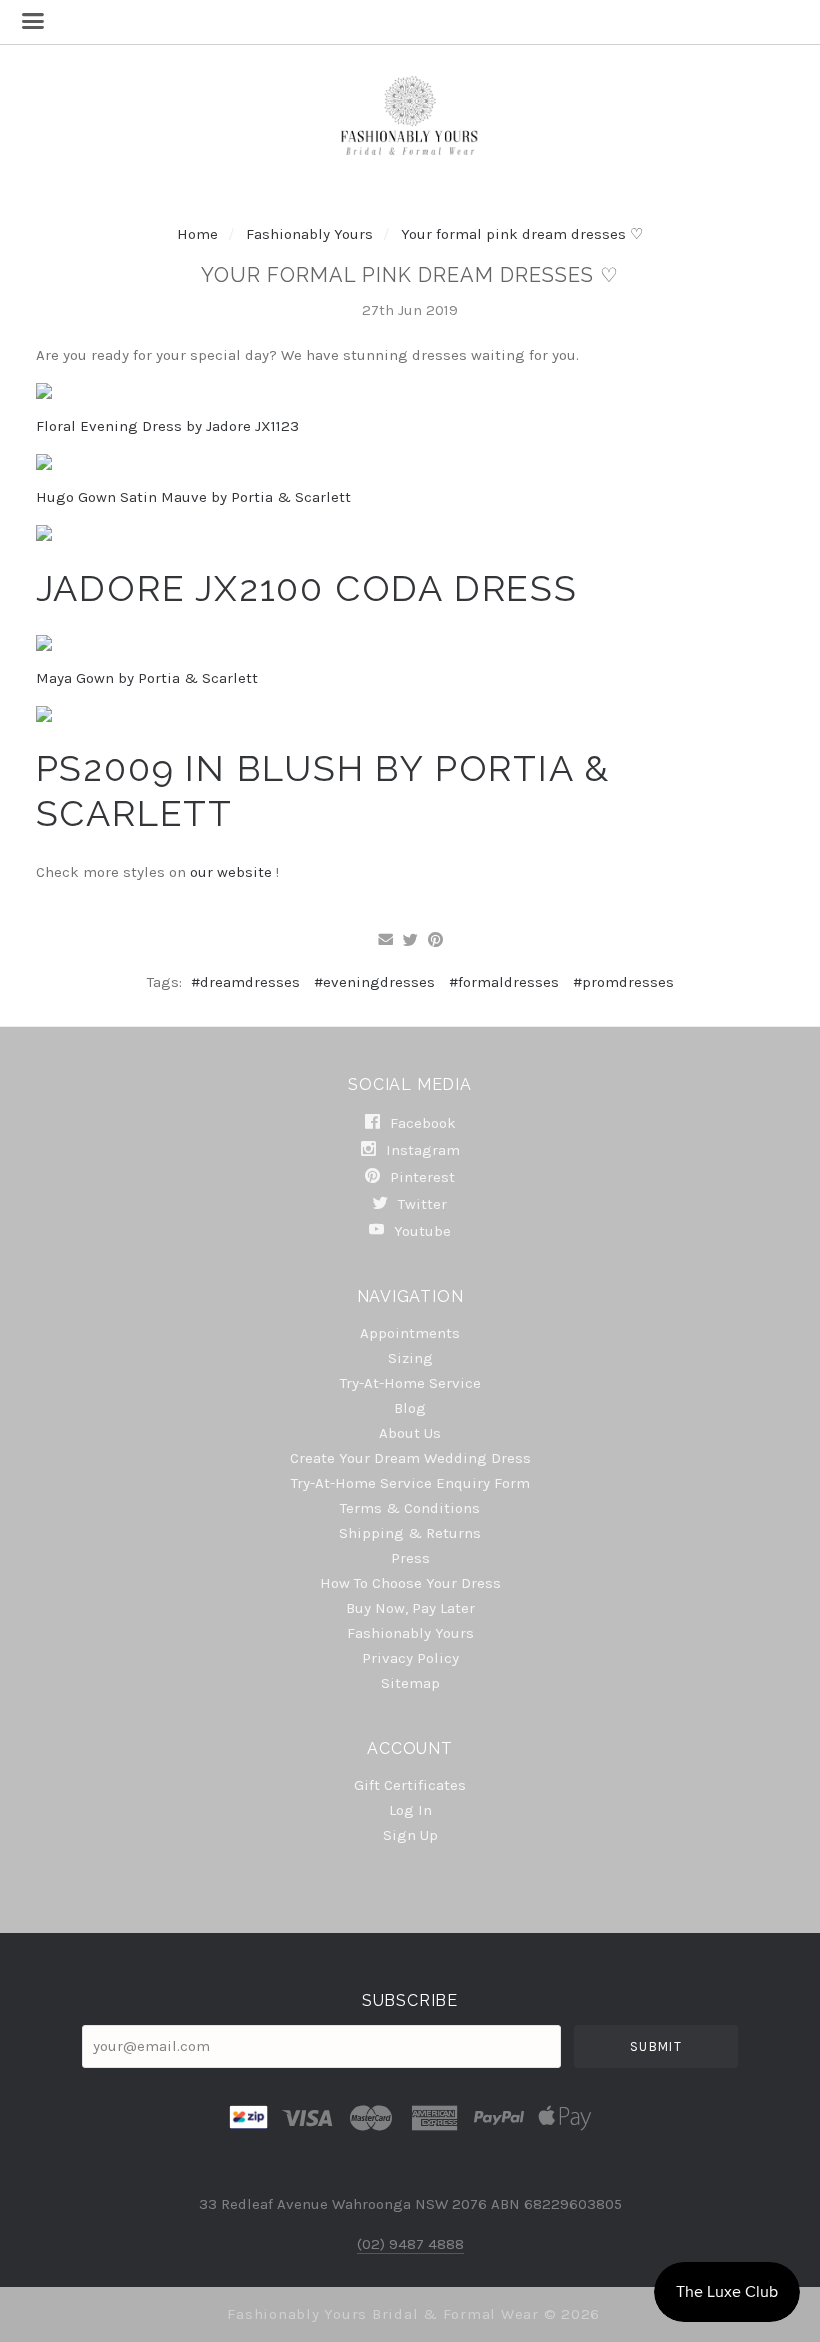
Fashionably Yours (311, 234)
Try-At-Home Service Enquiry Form (410, 1483)
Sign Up (410, 1834)
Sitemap (410, 1682)
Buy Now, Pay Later (410, 1608)
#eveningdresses (374, 982)
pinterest (420, 1177)
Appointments (410, 1333)
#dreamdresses (245, 982)
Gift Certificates (410, 1785)
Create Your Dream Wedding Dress (410, 1458)
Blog (410, 1408)
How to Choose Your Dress (410, 1583)
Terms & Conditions (410, 1508)
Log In (410, 1810)
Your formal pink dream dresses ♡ (522, 234)
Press (410, 1558)
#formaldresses (504, 982)
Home (197, 234)
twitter (420, 1204)
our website (233, 872)
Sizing (410, 1358)
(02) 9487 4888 (410, 2244)
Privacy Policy (410, 1658)
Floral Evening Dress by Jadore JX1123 (167, 426)
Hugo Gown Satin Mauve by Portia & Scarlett (193, 497)
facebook (421, 1123)
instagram (421, 1150)
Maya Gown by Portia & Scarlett (147, 678)
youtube (420, 1230)
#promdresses (623, 982)
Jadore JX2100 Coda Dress (307, 588)
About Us (410, 1433)
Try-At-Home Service (410, 1383)
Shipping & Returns (410, 1533)
